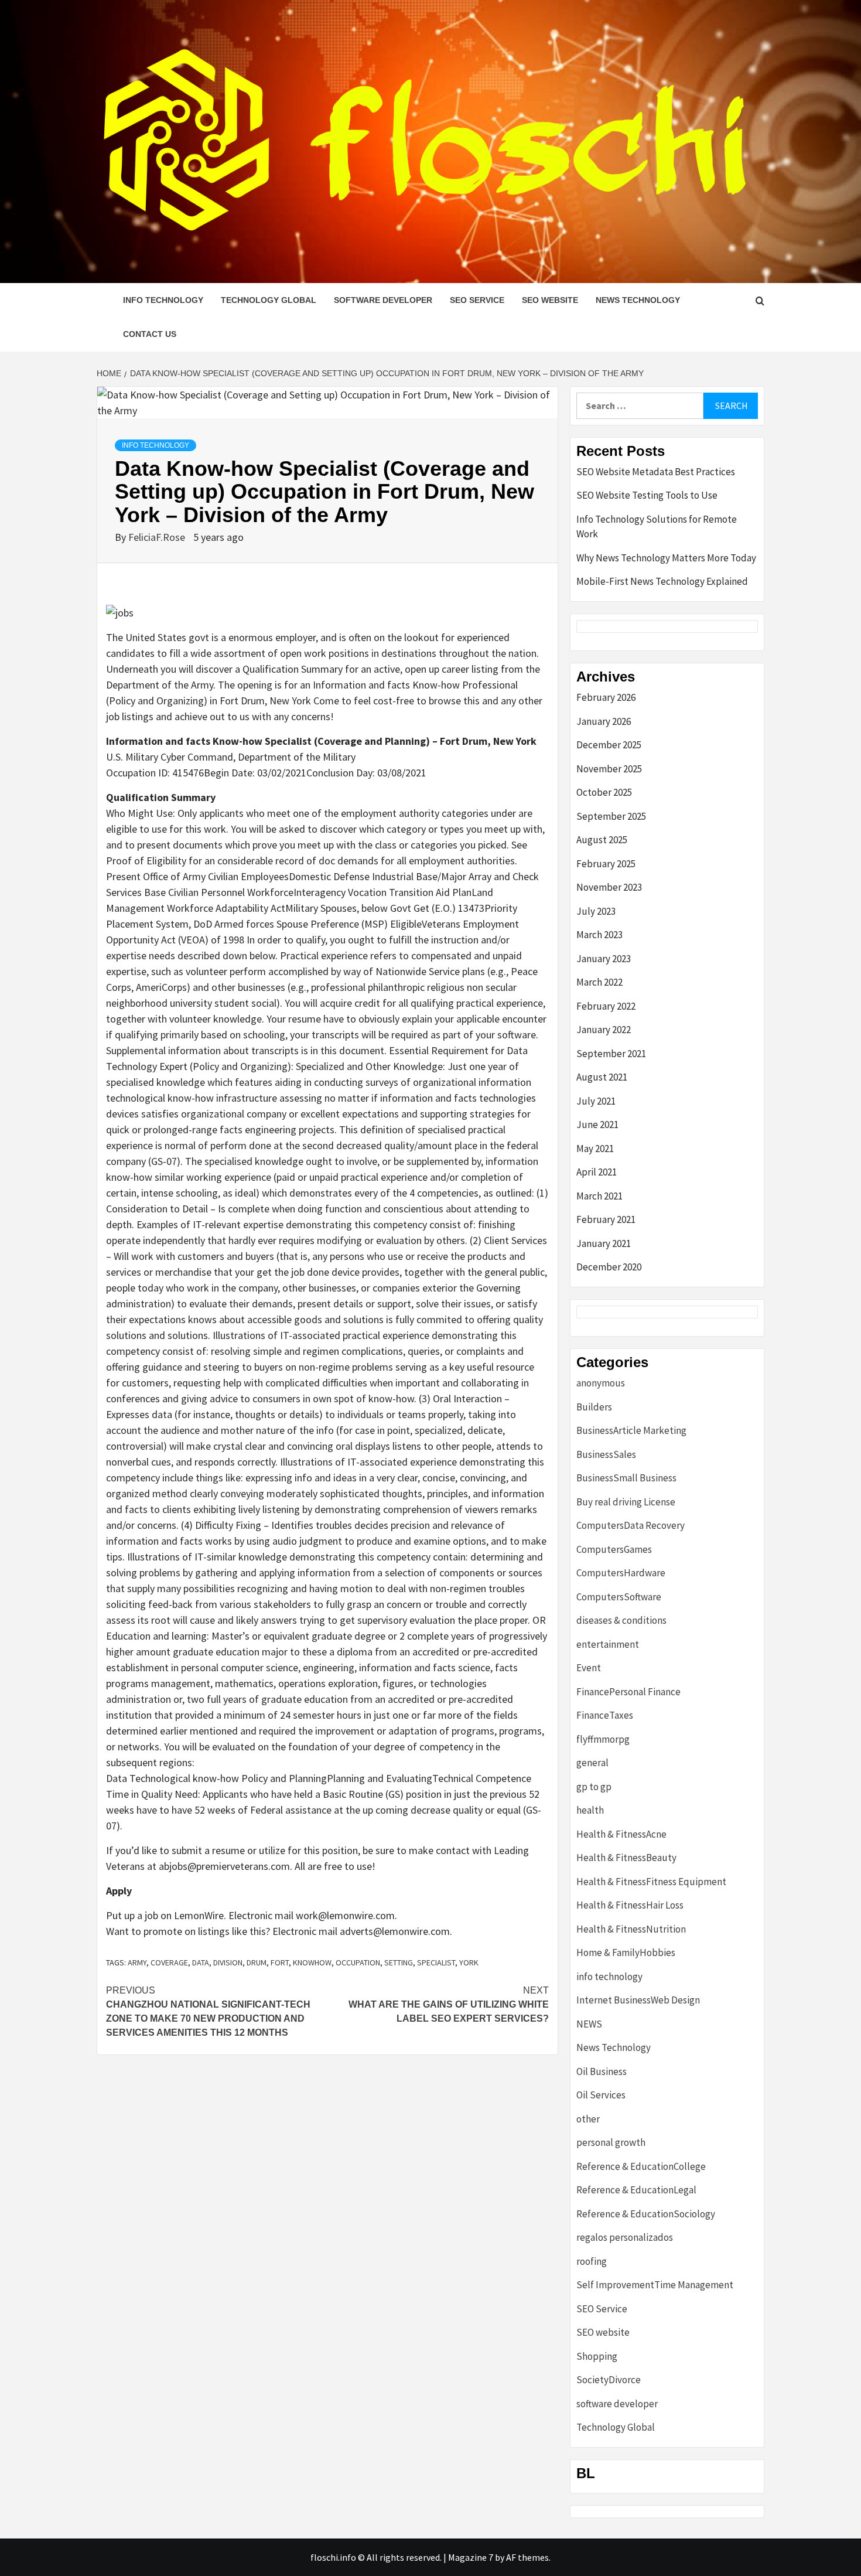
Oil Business (602, 2071)
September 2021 (611, 1054)
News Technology (638, 300)
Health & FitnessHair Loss (630, 1905)
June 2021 (597, 1125)
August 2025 (602, 840)
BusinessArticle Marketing (631, 1430)
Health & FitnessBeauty (626, 1858)
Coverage (169, 1962)
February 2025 (606, 864)
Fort (280, 1962)
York (469, 1962)
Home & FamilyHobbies (626, 1953)
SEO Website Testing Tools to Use (647, 495)
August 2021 (602, 1077)
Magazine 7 (471, 2557)
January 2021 (604, 1243)
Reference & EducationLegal (636, 2190)
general (592, 1763)
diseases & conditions (621, 1620)
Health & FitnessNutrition (631, 1929)
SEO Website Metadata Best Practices (656, 472)
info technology (163, 300)
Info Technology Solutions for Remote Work (657, 527)
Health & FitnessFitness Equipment (651, 1882)
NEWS (589, 2024)
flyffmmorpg (603, 1739)
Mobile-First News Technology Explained (662, 581)
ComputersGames (614, 1549)
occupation (358, 1962)
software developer (383, 300)
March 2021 (599, 1196)
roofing (592, 2261)
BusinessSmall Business (626, 1478)
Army (137, 1962)
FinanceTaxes (605, 1715)
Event (589, 1668)
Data (201, 1962)
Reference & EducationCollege (641, 2166)
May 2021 (595, 1149)
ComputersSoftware (619, 1597)
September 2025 (611, 816)
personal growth (611, 2142)
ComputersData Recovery (631, 1525)
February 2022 (606, 1006)
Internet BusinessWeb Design (638, 2000)
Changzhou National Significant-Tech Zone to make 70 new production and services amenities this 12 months (208, 2011)
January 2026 (604, 721)
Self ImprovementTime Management (655, 2285)
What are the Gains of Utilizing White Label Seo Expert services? (449, 2004)
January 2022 (604, 1030)
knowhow (312, 1962)
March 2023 (599, 935)
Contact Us (150, 334)
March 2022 (599, 982)
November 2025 (609, 769)
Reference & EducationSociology (646, 2214)
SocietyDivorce (609, 2380)
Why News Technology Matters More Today (666, 558)
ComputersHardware (621, 1573)
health (590, 1810)
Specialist (436, 1962)
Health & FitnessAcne (621, 1834)
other (588, 2119)
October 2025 (604, 792)
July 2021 (596, 1101)
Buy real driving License (626, 1502)
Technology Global (269, 300)
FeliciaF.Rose (158, 537)
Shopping (597, 2356)
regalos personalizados (625, 2237)
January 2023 (604, 959)
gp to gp (594, 1787)
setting (399, 1962)
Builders (594, 1407)
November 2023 (609, 887)
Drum (257, 1962)
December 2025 (609, 745)
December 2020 (609, 1267)
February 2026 (606, 697)
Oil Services (601, 2095)
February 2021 (606, 1219)
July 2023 (596, 911)
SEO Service (477, 300)
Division (228, 1962)
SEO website (550, 300)
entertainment (608, 1644)
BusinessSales (606, 1454)
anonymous (601, 1383)
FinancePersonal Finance (628, 1692)
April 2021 (597, 1172)
